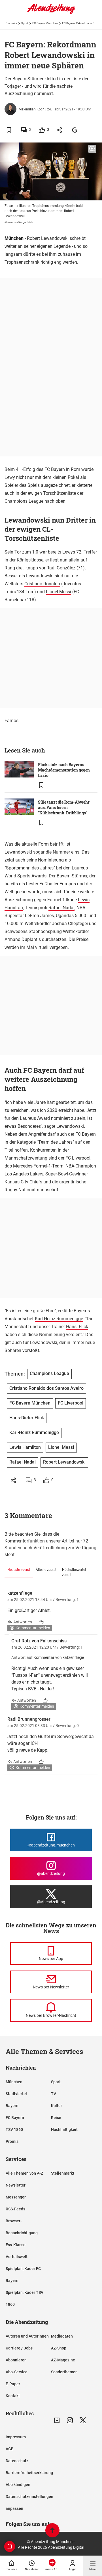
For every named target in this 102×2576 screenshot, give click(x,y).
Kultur (57, 2106)
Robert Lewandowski (48, 238)
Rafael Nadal (61, 908)
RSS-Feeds (15, 2209)
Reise (56, 2118)
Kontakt (13, 2396)
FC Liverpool (78, 1158)
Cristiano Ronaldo (42, 584)
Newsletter (16, 2185)
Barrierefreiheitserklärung (29, 2473)
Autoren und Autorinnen (27, 2336)
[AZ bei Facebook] (57, 2420)
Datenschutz (17, 2461)
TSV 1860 (14, 2129)
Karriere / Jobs (19, 2348)
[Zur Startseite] (51, 13)
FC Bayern (55, 469)
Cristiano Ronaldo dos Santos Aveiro (46, 1388)
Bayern (12, 2106)
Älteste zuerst (46, 1570)
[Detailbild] (92, 149)
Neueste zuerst (19, 1570)
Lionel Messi (59, 592)
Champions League (24, 501)
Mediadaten (62, 2336)
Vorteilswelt (17, 2257)
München (14, 2082)
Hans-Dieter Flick (27, 1418)
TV (54, 2094)
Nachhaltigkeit (64, 2129)
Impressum (16, 2437)
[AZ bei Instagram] (70, 2420)
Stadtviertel (16, 2094)
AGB (10, 2449)
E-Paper (13, 2384)
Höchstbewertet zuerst (74, 1572)
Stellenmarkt (63, 2173)
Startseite (11, 23)
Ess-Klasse (16, 2245)
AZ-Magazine (63, 2360)
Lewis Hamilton (25, 1447)
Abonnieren (16, 2360)
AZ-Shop (59, 2348)
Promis (12, 2141)
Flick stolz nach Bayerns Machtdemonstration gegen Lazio (64, 770)
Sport (25, 23)
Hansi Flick (77, 1327)
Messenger (16, 2197)
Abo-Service (17, 2372)
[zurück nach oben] (52, 2531)
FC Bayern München (45, 23)
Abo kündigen (18, 2485)
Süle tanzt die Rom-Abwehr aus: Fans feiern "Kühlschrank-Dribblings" (64, 807)
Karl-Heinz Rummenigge (59, 1319)
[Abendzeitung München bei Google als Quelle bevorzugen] (75, 130)
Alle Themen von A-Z (24, 2173)
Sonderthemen (64, 2372)
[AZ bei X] (83, 2420)
